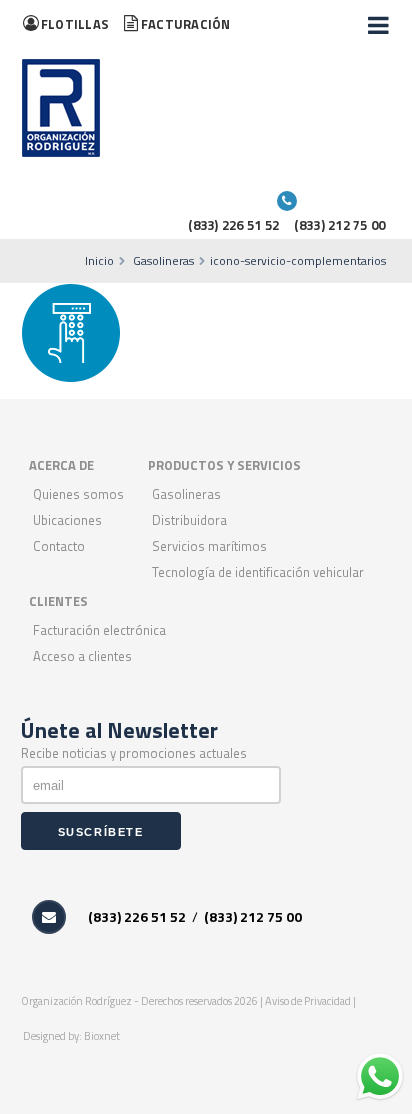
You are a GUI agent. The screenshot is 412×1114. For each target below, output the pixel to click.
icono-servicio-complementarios (298, 260)
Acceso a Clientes (82, 656)
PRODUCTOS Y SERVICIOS (224, 465)
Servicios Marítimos (209, 546)
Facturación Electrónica (99, 630)
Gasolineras (163, 260)
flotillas (75, 24)
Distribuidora (189, 520)
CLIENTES (58, 601)
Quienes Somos (78, 494)
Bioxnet (102, 1036)
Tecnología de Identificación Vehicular (258, 572)
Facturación (185, 24)
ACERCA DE (61, 465)
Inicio (99, 260)
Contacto (59, 546)
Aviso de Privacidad (309, 1001)
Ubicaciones (67, 520)
